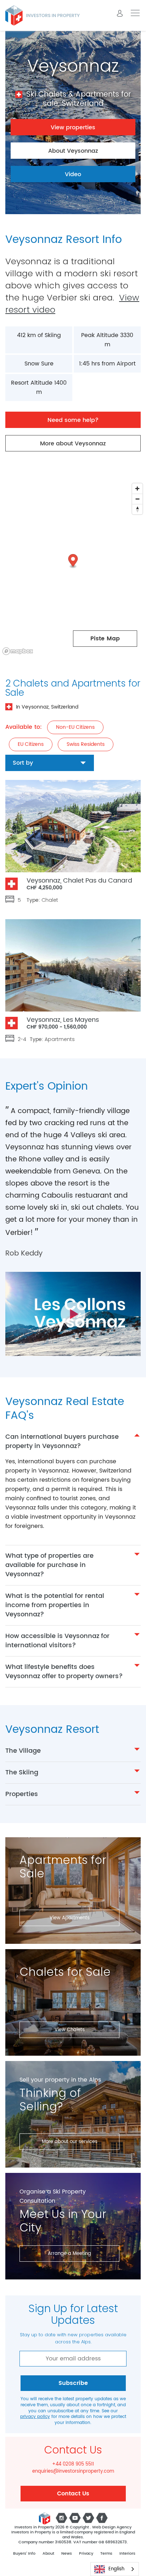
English (116, 2569)
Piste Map (105, 639)
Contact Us (73, 2494)
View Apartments (70, 1918)
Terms (106, 2554)
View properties (73, 128)
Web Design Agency (112, 2527)
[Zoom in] (137, 489)
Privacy (86, 2554)
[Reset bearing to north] (137, 509)
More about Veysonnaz (73, 444)
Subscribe (73, 2383)
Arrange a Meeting (69, 2254)
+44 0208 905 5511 (73, 2464)
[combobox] (115, 2569)
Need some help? (73, 420)
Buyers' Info (24, 2554)
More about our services (70, 2142)
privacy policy (35, 2417)
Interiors (127, 2554)
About (48, 2554)
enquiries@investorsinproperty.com (73, 2472)
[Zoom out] (137, 499)
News (67, 2554)
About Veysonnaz (73, 151)
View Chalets (70, 2030)
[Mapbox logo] (18, 651)
